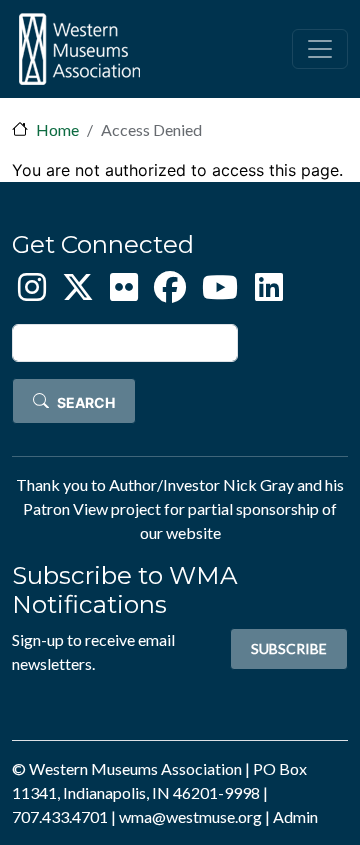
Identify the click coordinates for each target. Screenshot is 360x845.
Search (86, 402)
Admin (295, 816)
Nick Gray (258, 484)
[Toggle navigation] (320, 49)
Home (57, 129)
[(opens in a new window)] (32, 292)
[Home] (79, 49)
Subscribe (289, 648)
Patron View (65, 508)
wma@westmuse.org (190, 816)
